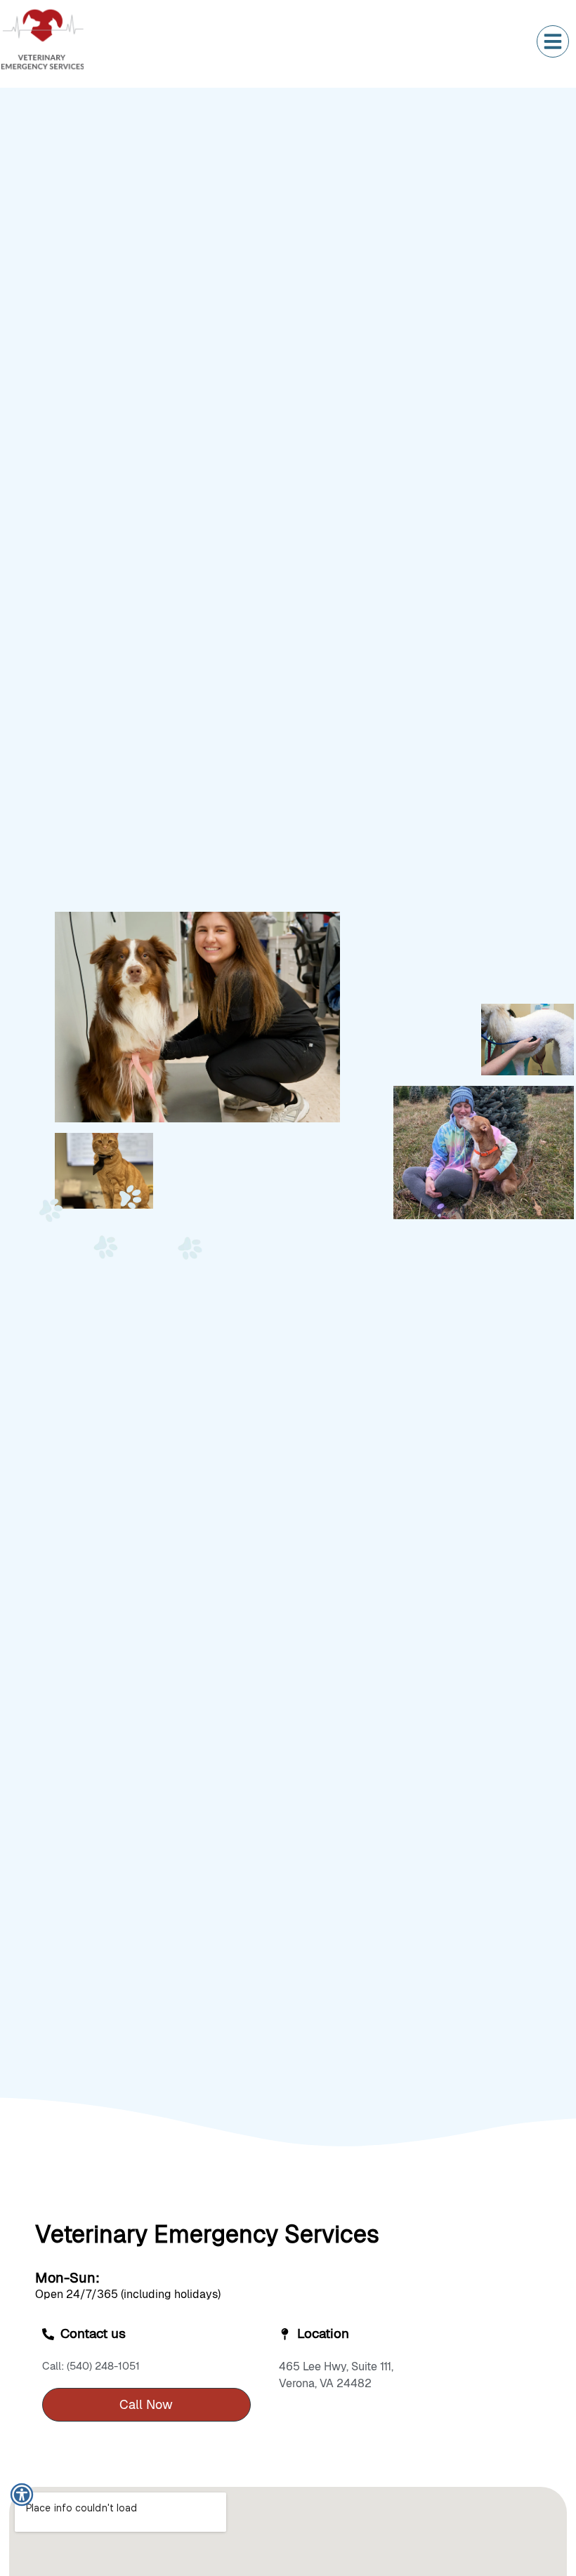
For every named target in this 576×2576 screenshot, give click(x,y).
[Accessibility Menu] (22, 2495)
